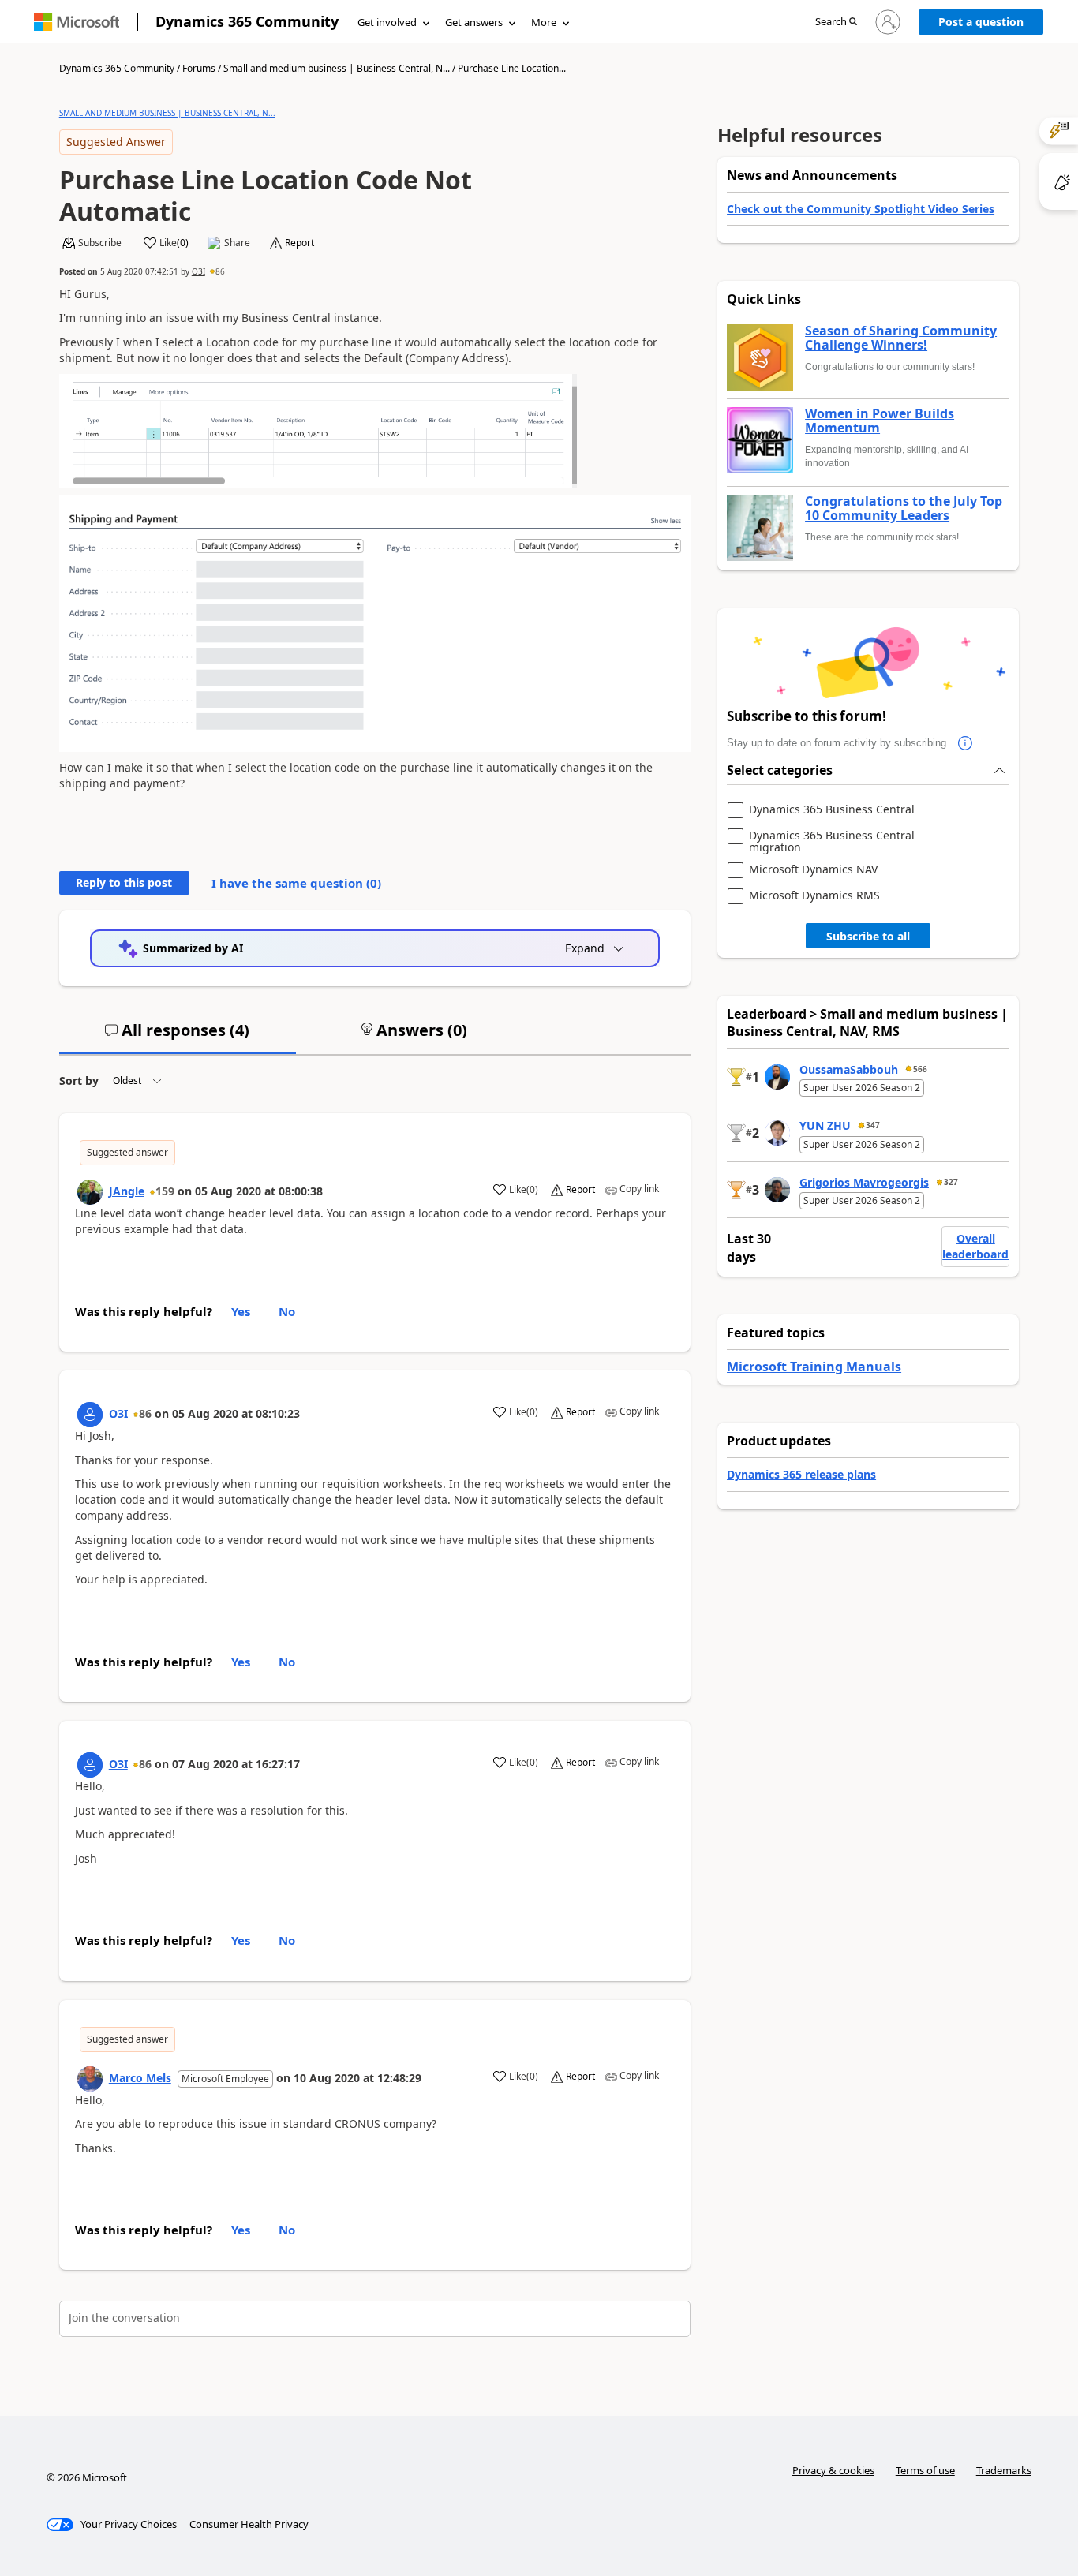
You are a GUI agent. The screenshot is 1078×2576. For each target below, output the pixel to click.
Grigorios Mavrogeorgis (864, 1182)
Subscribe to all (868, 936)
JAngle (127, 1191)
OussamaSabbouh (849, 1069)
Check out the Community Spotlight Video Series (861, 209)
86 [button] (220, 271)
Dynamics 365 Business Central (832, 810)
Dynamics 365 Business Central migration (832, 841)
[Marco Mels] (90, 2079)
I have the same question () (296, 883)
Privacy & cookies (833, 2470)
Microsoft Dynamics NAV (813, 870)
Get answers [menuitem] (474, 22)
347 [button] (873, 1125)
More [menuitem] (544, 22)
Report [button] (299, 243)
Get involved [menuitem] (387, 22)
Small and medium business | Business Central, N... (337, 68)
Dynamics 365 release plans (801, 1474)
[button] (836, 22)
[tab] (178, 1037)
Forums (199, 68)
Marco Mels (140, 2078)
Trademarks (1004, 2470)
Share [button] (237, 243)
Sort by (79, 1080)
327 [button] (951, 1182)
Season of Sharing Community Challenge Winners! (901, 338)
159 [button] (165, 1191)
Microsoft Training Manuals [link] (814, 1367)
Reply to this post (124, 882)
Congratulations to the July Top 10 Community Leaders (904, 508)
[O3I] (90, 1415)
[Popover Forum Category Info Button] (965, 743)
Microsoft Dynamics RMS (814, 896)
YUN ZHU (825, 1125)
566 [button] (920, 1069)
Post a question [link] (981, 22)
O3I (198, 271)
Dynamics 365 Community (247, 21)
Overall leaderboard (975, 1246)
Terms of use (925, 2470)
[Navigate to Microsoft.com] (77, 22)
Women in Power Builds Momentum (880, 421)
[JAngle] (90, 1192)
